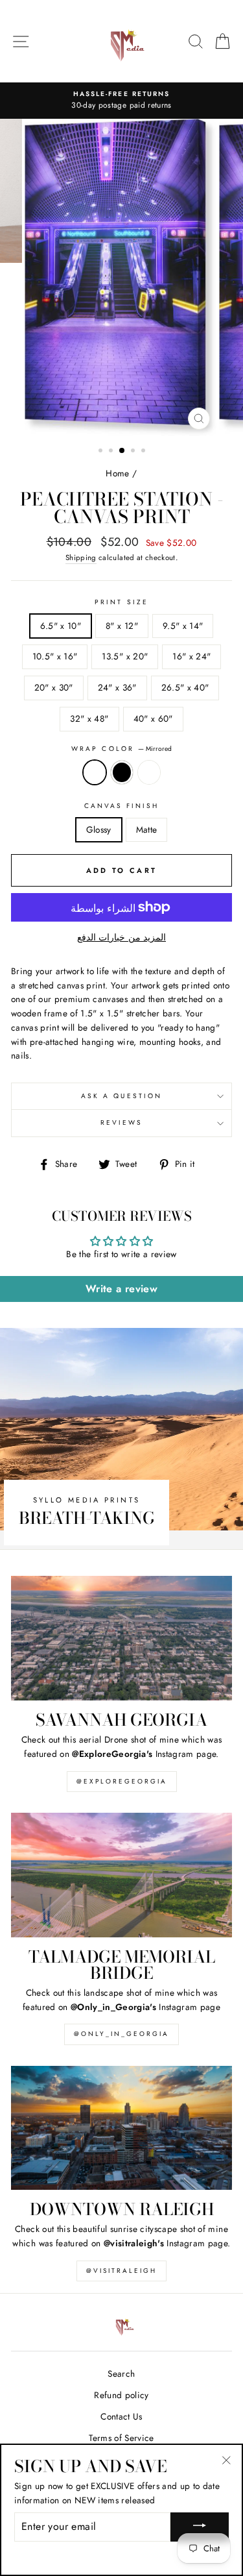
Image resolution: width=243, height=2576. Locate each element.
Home (117, 473)
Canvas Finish (122, 806)
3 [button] (122, 451)
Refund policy (121, 2395)
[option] (121, 101)
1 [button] (102, 452)
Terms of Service (121, 2438)
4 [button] (134, 452)
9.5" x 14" (183, 626)
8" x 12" (122, 626)
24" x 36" (117, 687)
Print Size (121, 602)
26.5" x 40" (185, 687)
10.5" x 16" (55, 656)
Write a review (121, 1289)
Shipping (81, 558)
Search (121, 2374)
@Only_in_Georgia (121, 2034)
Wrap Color (121, 749)
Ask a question (121, 1096)
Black (122, 772)
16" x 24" (191, 656)
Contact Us (121, 2416)
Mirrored (95, 772)
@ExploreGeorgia (122, 1781)
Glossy (99, 829)
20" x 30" (54, 687)
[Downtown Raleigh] (121, 2128)
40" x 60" (153, 718)
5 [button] (145, 452)
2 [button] (112, 452)
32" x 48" (89, 718)
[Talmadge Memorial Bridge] (121, 1875)
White (149, 772)
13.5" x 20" (125, 656)
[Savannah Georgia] (121, 1638)
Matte (147, 829)
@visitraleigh (121, 2271)
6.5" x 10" (61, 626)
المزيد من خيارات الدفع (121, 937)
